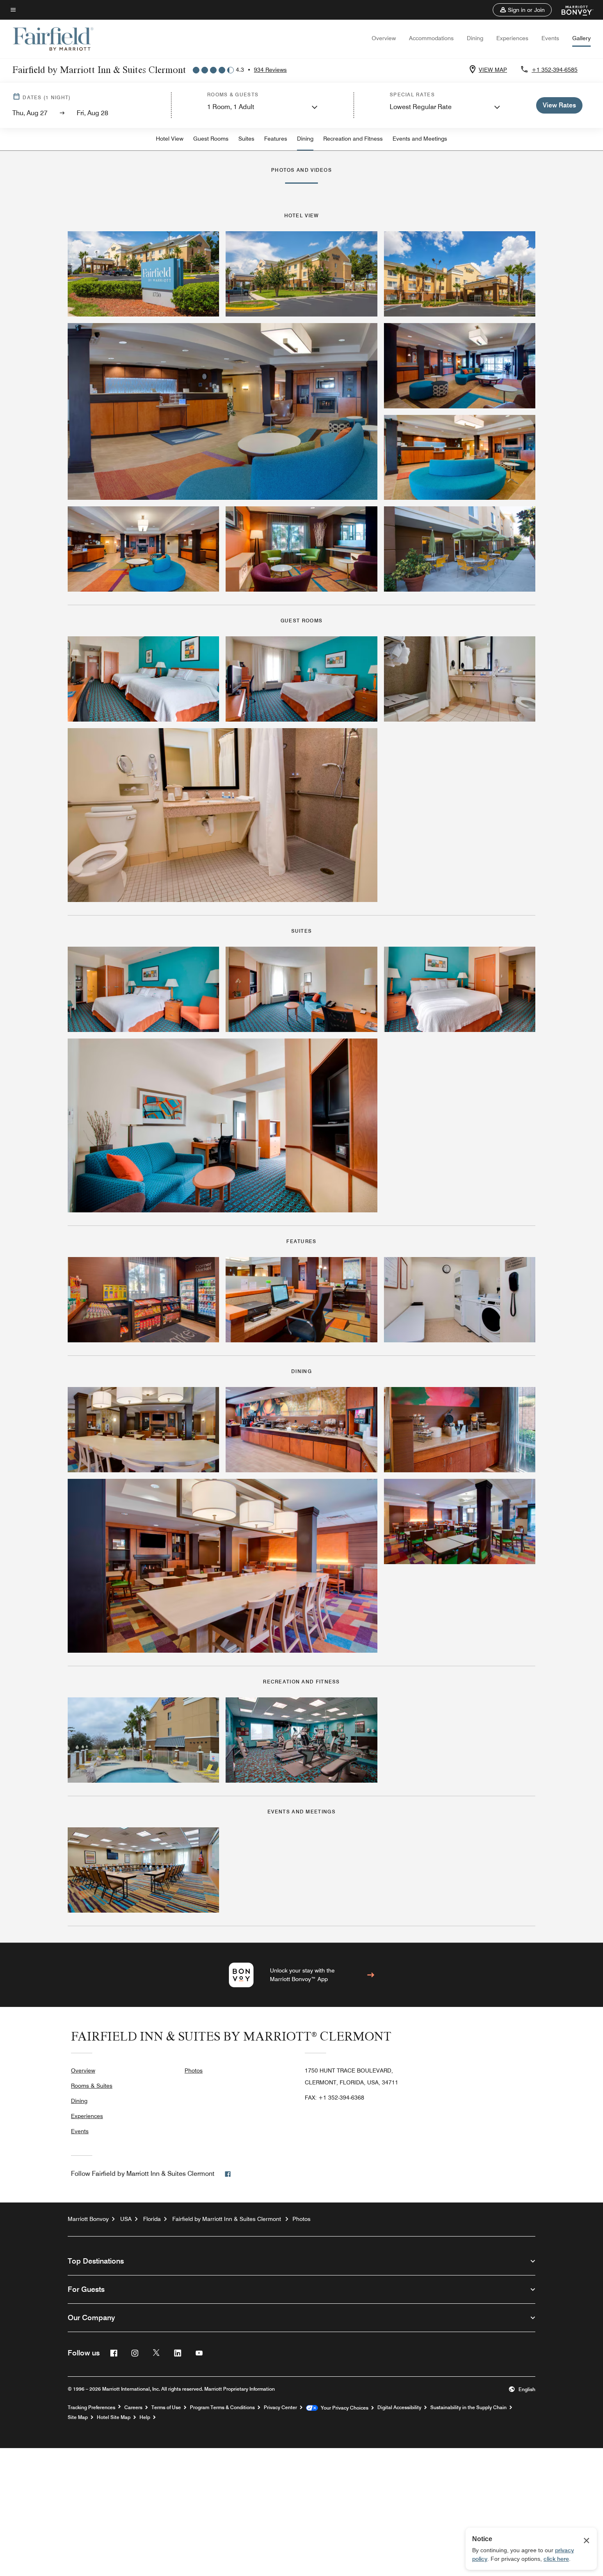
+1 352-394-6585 (555, 70)
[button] (522, 10)
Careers (133, 2407)
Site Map (78, 2417)
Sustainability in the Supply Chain (468, 2407)
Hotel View (170, 139)
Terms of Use (166, 2407)
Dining (475, 38)
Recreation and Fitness (353, 139)
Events (550, 38)
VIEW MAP (493, 70)
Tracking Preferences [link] (91, 2407)
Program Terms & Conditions (222, 2407)
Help (145, 2417)
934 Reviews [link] (270, 70)
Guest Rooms (211, 139)
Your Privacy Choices (343, 2408)
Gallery (581, 38)
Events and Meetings (420, 139)
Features (276, 139)
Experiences (512, 38)
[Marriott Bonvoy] (572, 10)
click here (556, 2559)
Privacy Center (280, 2407)
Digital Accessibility (399, 2407)
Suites (246, 139)
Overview (384, 38)
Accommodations (431, 38)
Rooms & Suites (92, 2086)
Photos (194, 2070)
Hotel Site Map (114, 2417)
